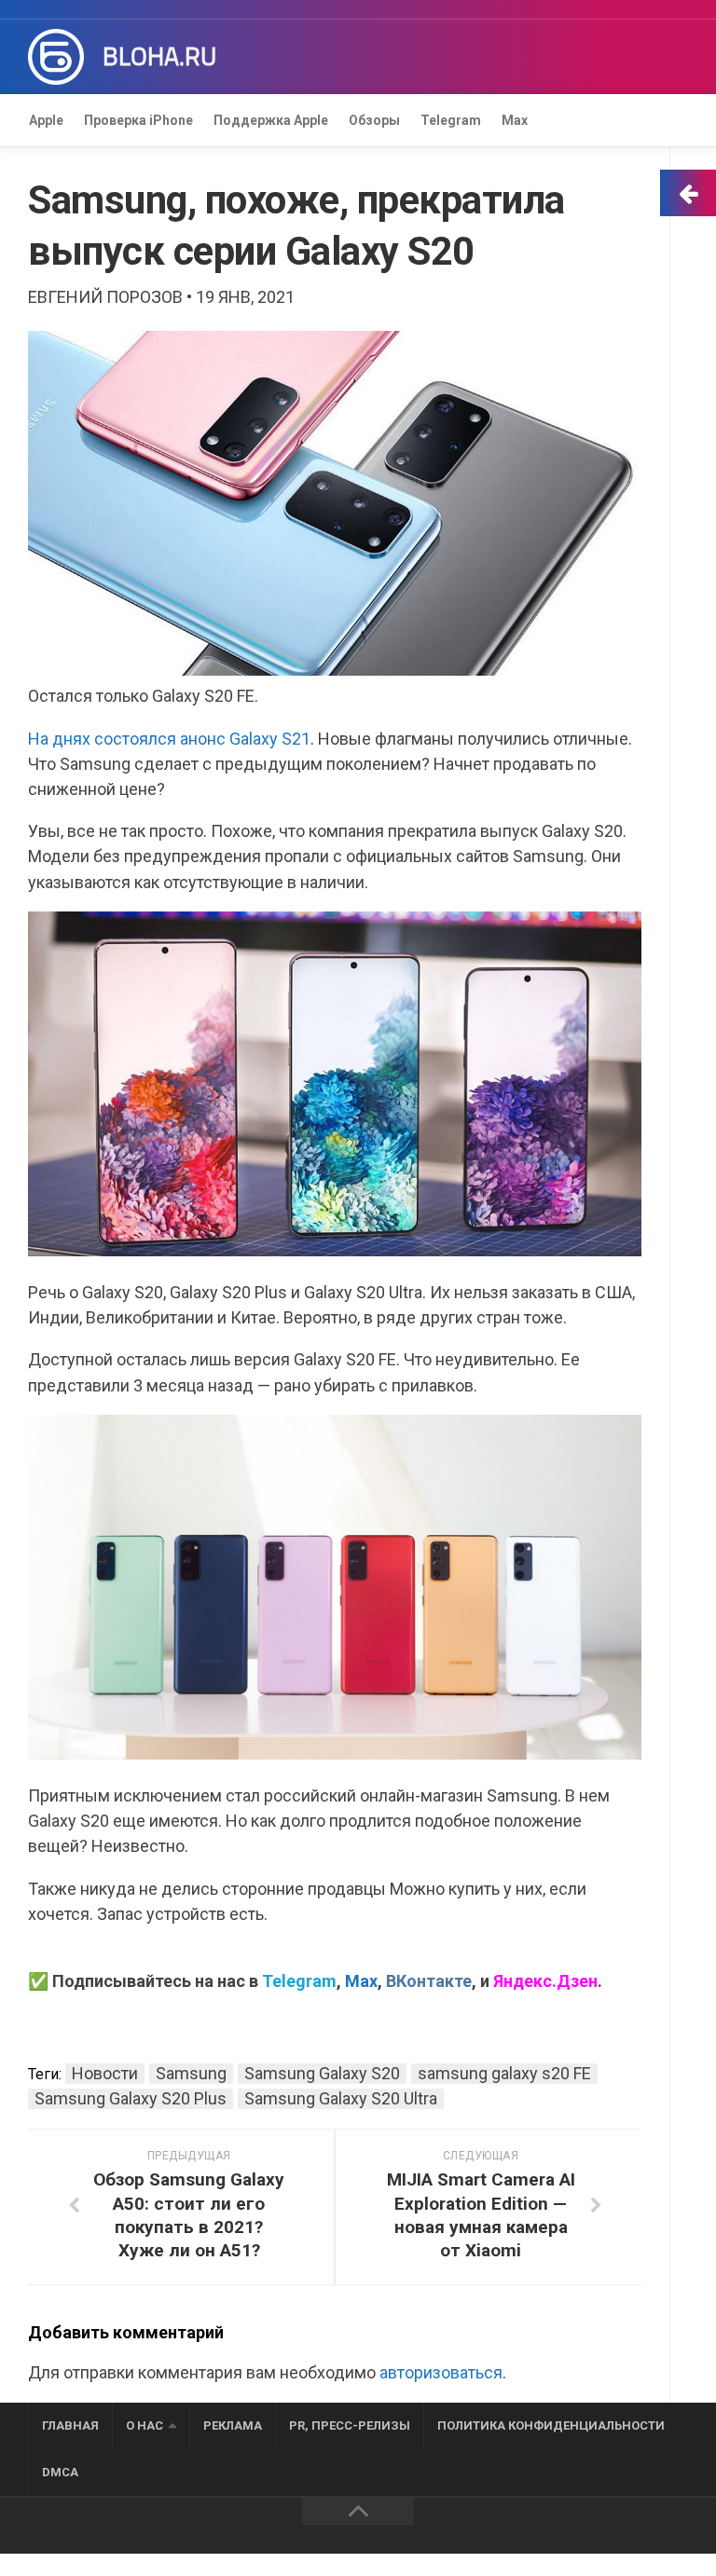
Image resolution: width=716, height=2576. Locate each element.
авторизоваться (441, 2372)
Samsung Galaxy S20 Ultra (341, 2098)
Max (515, 120)
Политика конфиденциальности (551, 2425)
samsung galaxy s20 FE (504, 2073)
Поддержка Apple (271, 120)
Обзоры (374, 120)
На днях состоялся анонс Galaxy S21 (169, 739)
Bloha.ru (159, 57)
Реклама (233, 2425)
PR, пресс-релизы (350, 2425)
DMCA (60, 2472)
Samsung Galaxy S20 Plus (131, 2098)
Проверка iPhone (138, 120)
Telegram (451, 120)
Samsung (191, 2073)
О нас (145, 2425)
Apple (46, 120)
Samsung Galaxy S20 (322, 2073)
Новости (105, 2073)
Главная (70, 2425)
